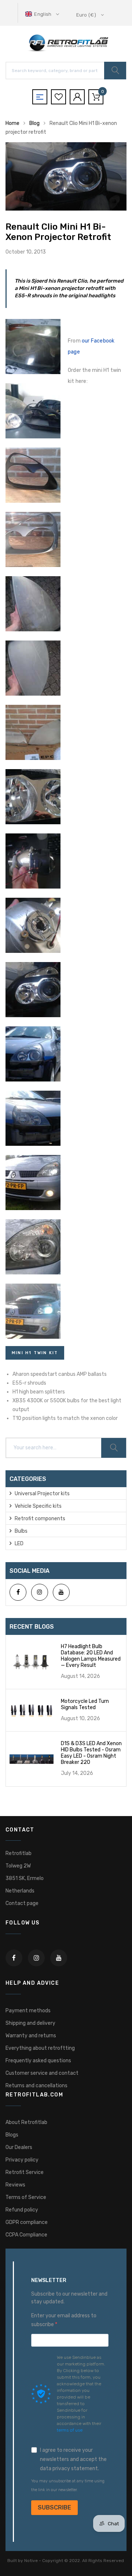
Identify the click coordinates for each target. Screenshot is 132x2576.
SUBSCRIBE (54, 2507)
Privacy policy (22, 2160)
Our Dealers (19, 2147)
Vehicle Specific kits (38, 1506)
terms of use (70, 2430)
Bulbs (21, 1531)
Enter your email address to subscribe (64, 2320)
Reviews (15, 2185)
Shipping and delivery (30, 2023)
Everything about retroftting (40, 2048)
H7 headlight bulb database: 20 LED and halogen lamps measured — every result (91, 1656)
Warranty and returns (31, 2036)
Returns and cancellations (36, 2086)
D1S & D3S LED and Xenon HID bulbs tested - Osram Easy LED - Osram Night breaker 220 (91, 1753)
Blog (34, 123)
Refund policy (22, 2210)
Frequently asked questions (38, 2061)
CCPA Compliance (26, 2235)
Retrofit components (40, 1519)
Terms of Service (26, 2197)
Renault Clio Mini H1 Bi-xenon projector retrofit (58, 232)
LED (19, 1544)
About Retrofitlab (26, 2122)
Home (12, 123)
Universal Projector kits (42, 1494)
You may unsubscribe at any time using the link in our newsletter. (68, 2485)
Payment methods (28, 2011)
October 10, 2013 (26, 252)
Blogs (12, 2135)
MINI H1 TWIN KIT (35, 1353)
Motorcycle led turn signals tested (85, 1704)
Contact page (22, 1903)
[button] (43, 14)
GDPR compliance (27, 2222)
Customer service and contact (42, 2073)
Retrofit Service (25, 2172)
